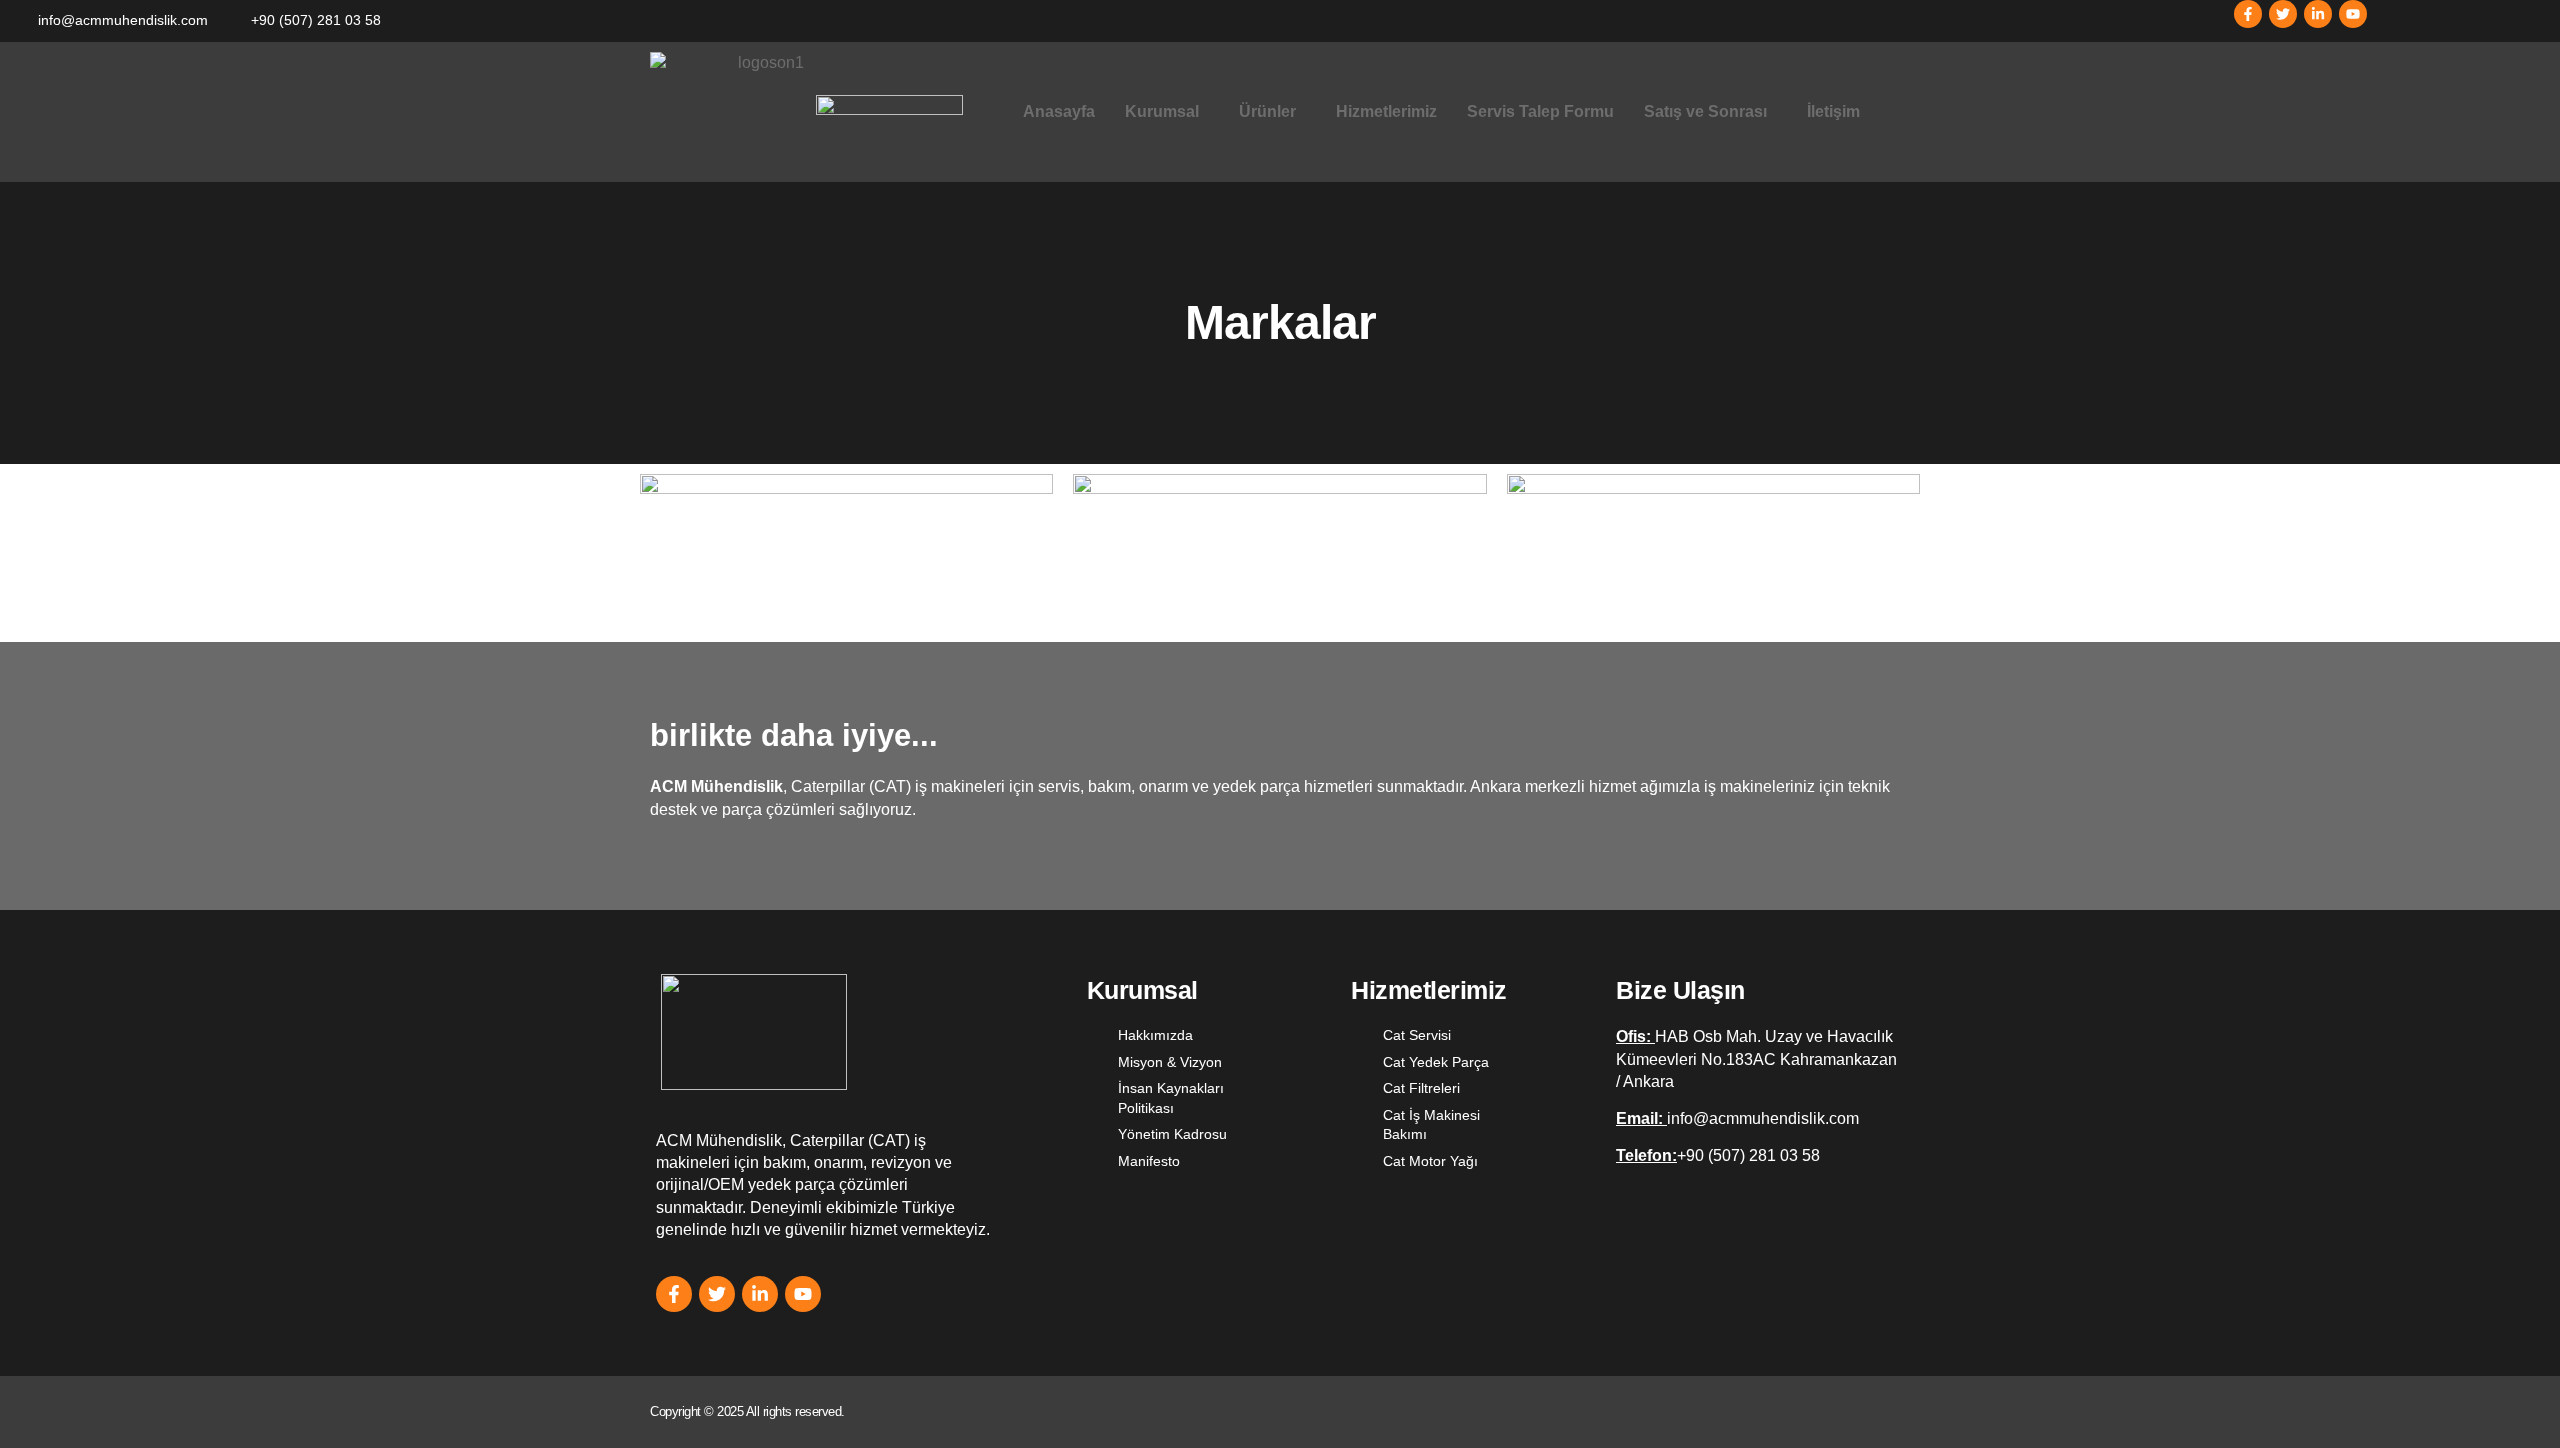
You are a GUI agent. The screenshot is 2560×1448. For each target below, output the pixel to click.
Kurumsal (1162, 111)
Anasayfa (1059, 111)
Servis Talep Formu (1540, 111)
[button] (1167, 112)
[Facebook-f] (2248, 14)
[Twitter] (2283, 14)
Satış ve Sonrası (1705, 111)
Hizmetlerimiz (1386, 111)
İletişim (1833, 111)
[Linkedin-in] (2318, 14)
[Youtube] (2353, 14)
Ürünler (1267, 111)
